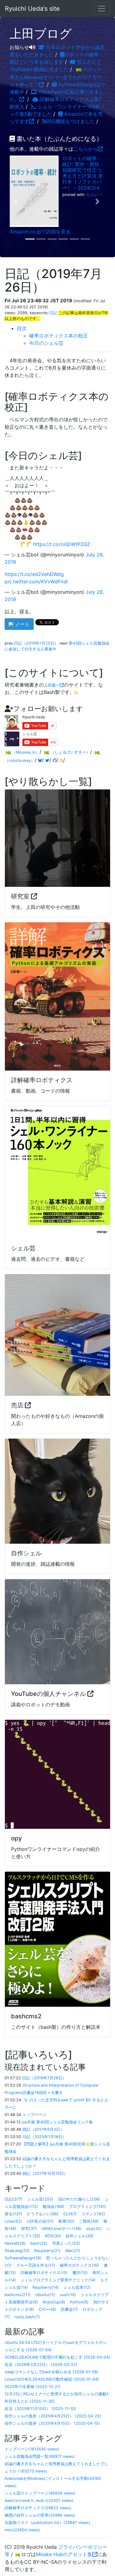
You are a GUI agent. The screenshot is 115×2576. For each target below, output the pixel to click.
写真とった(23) (66, 2243)
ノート (22, 624)
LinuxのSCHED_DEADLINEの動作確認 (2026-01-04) (52, 2379)
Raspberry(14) (46, 2287)
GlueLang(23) (17, 2251)
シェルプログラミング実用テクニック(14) (58, 2280)
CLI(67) (70, 2214)
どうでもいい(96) (43, 2214)
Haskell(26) (15, 2243)
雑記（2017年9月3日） (43, 2129)
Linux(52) (13, 2221)
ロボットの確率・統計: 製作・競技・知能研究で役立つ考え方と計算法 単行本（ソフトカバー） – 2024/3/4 (83, 173)
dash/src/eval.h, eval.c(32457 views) (39, 2501)
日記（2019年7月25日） (36, 643)
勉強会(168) (54, 2207)
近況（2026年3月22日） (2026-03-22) (41, 2365)
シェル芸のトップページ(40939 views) (40, 2493)
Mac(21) (73, 2251)
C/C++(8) (47, 2309)
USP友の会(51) (40, 2221)
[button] (17, 201)
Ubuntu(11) (45, 2295)
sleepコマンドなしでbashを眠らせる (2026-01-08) (52, 2372)
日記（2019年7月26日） (44, 2078)
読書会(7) (69, 2309)
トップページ (34, 2115)
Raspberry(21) (48, 2251)
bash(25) (39, 2243)
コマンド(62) (93, 2214)
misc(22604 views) (22, 2530)
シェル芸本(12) (77, 2287)
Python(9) (79, 2302)
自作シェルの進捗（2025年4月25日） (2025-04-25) (53, 2416)
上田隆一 (52, 685)
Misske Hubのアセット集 (64, 2554)
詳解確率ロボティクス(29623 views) (38, 2508)
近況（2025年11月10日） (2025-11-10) (40, 2409)
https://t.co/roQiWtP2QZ (62, 544)
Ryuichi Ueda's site (32, 9)
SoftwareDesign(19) (23, 2258)
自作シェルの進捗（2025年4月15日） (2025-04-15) (52, 2423)
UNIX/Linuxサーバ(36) (61, 2229)
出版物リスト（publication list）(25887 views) (47, 2523)
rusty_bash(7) (27, 2317)
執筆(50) (66, 2221)
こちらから (86, 149)
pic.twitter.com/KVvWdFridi (36, 582)
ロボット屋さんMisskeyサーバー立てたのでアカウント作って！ (56, 77)
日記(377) (13, 2199)
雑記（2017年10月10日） (45, 2173)
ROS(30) (53, 2236)
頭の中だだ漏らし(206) (79, 2199)
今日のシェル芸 (46, 343)
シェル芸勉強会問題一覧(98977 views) (40, 2456)
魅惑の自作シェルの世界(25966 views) (40, 2515)
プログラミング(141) (88, 2207)
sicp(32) (94, 2229)
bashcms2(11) (18, 2295)
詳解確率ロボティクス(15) (44, 2273)
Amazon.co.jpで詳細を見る (40, 232)
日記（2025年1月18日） (44, 2137)
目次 (22, 328)
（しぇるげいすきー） (70, 752)
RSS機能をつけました (71, 121)
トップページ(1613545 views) (32, 2449)
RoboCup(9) (54, 2302)
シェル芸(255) (40, 2199)
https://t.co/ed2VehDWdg (34, 574)
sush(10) (68, 2295)
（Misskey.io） (26, 752)
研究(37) (29, 2229)
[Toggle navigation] (102, 9)
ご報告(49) (89, 2221)
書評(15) (80, 2273)
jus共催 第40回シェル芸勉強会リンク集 (57, 2122)
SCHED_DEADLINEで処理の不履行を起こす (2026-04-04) (57, 2357)
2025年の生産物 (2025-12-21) (33, 2387)
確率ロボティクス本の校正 (59, 336)
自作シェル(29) (80, 2236)
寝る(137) (13, 2214)
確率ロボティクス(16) (79, 2265)
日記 (53, 313)
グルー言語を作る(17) (36, 2265)
